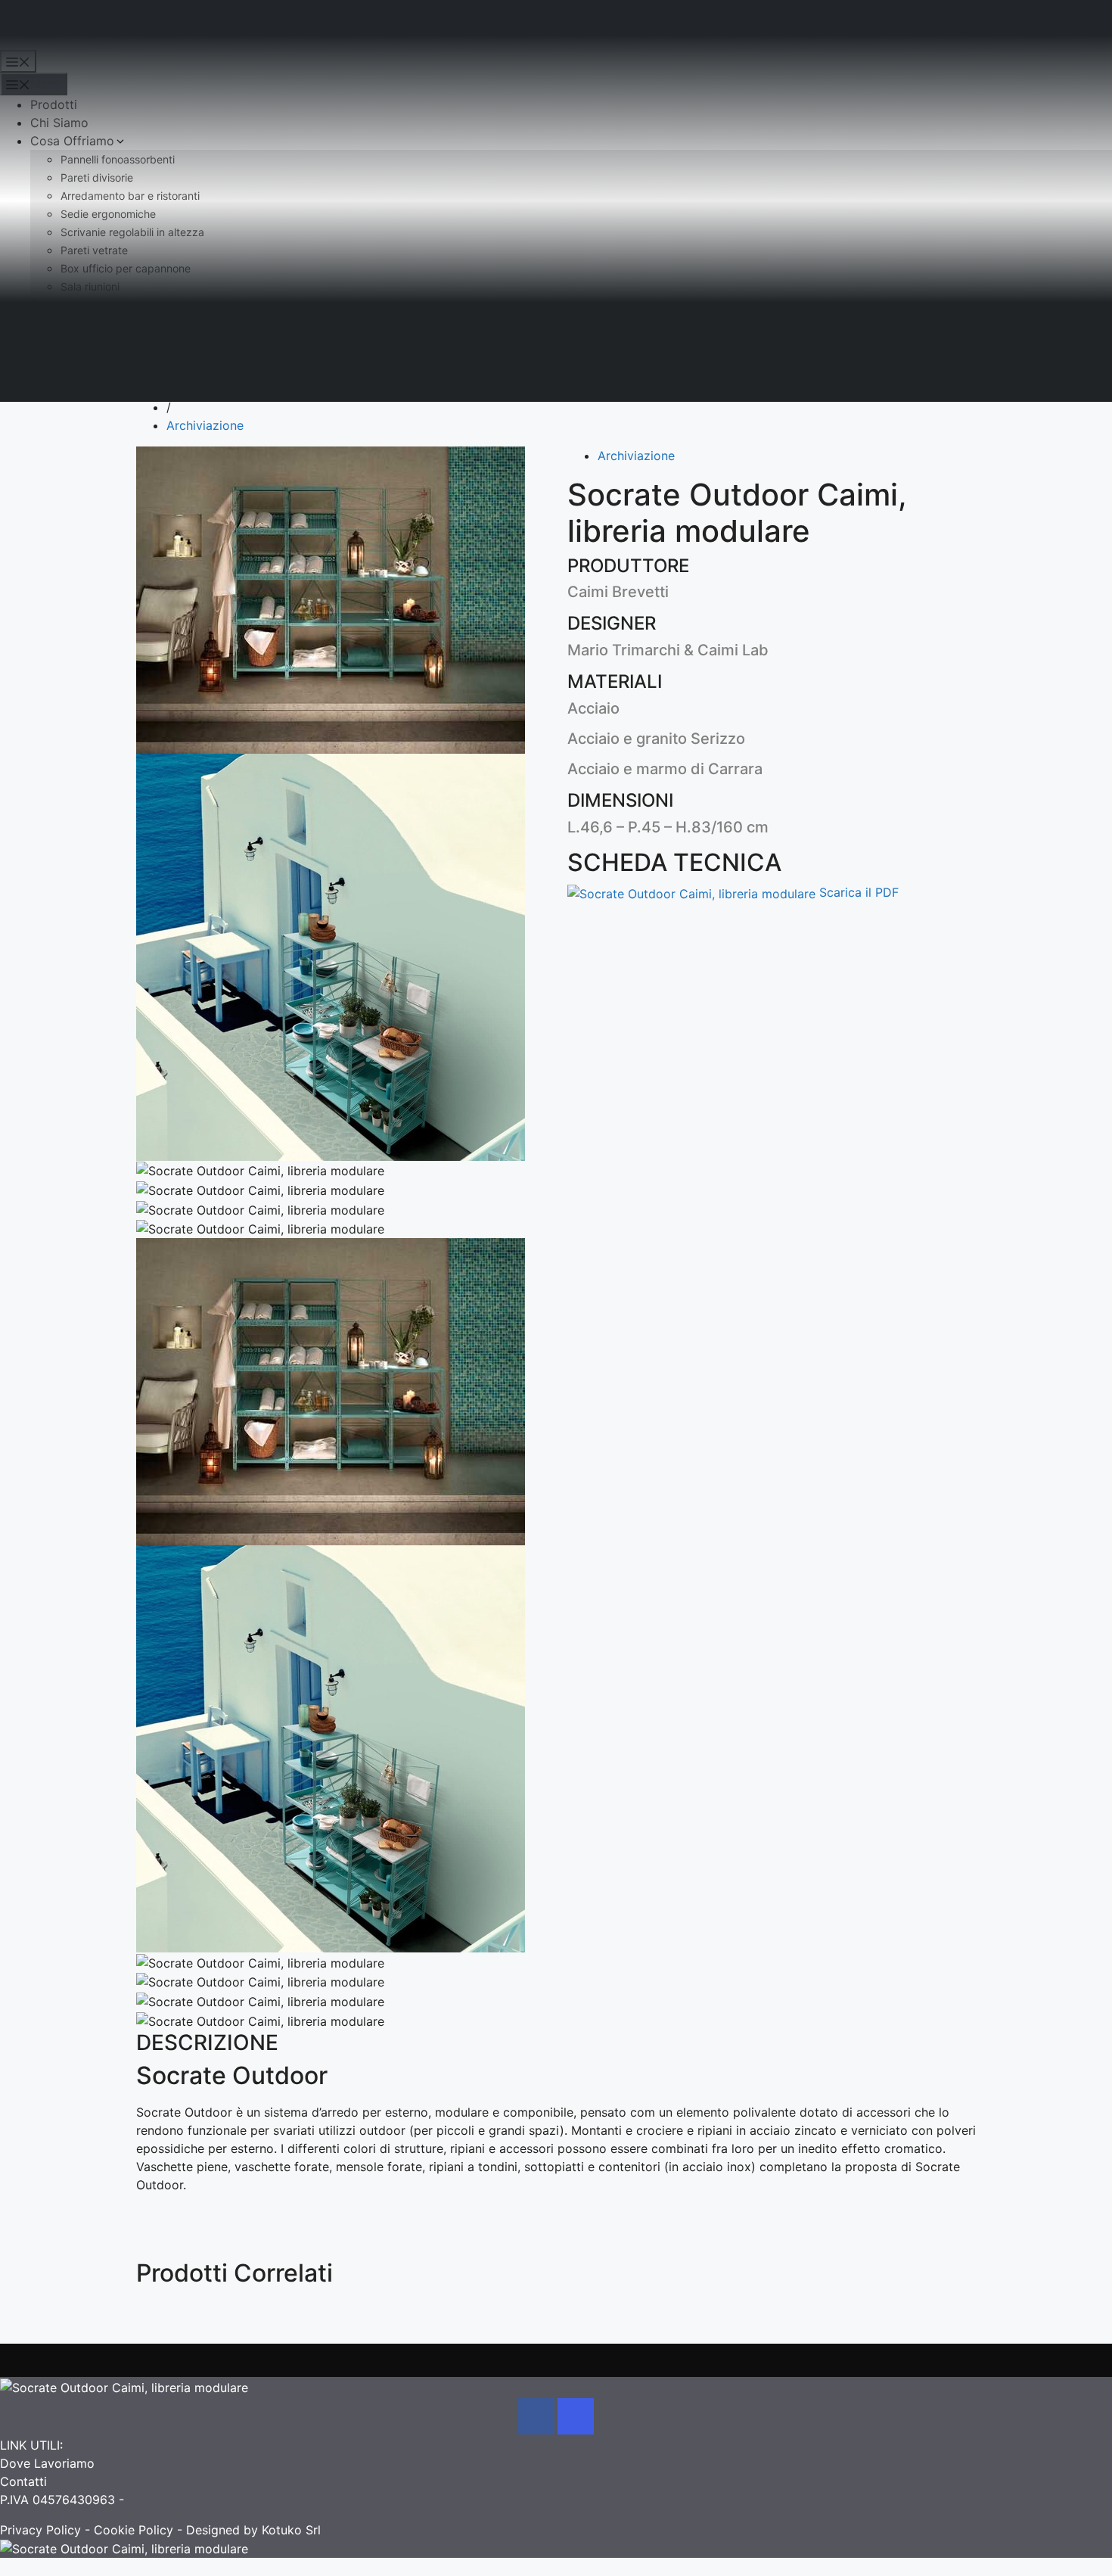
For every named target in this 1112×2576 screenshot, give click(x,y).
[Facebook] (536, 2416)
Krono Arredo (39, 29)
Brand (47, 304)
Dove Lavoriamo (47, 2463)
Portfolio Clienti (76, 322)
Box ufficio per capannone (126, 268)
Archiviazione (205, 425)
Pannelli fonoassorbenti (118, 159)
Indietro (173, 371)
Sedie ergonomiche (108, 214)
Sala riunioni (90, 286)
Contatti (54, 341)
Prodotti (54, 104)
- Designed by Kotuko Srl (247, 2530)
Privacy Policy (40, 2530)
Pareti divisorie (97, 177)
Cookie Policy (134, 2530)
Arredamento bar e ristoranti (130, 196)
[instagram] (576, 2416)
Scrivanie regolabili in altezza (132, 232)
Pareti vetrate (94, 250)
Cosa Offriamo (72, 141)
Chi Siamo (59, 123)
